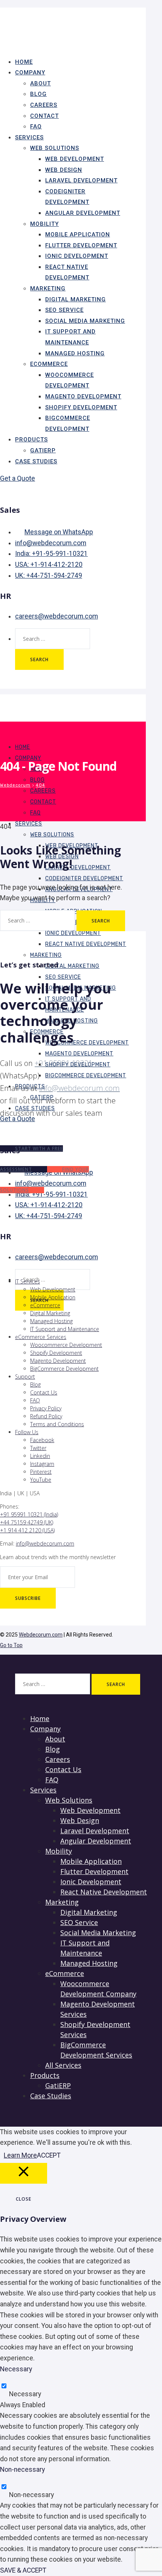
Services (29, 137)
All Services (63, 2065)
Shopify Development (81, 407)
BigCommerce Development (86, 1076)
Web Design (64, 170)
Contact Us (44, 1392)
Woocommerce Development (87, 1043)
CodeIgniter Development (84, 878)
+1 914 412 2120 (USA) (27, 1530)
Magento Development (83, 396)
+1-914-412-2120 (49, 565)
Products (31, 440)
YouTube (41, 1480)
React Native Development (86, 944)
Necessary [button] (16, 2369)
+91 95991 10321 (63, 1063)
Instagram (42, 1464)
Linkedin (40, 1456)
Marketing (48, 288)
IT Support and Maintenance (65, 1329)
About (40, 83)
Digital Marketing (76, 299)
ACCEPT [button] (49, 2155)
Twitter (38, 1448)
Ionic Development (77, 256)
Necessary (25, 2394)
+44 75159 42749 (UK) (27, 1522)
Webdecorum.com (41, 1635)
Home (23, 747)
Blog (38, 94)
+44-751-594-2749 (49, 575)
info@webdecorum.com (51, 543)
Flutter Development (81, 245)
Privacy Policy (46, 1408)
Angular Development (83, 213)
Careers (44, 105)
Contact (44, 116)
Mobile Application (78, 234)
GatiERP (58, 2085)
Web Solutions (55, 148)
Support (25, 1377)
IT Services (28, 1281)
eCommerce (49, 364)
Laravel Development (81, 180)
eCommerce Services (41, 1337)
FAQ (35, 813)
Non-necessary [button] (22, 2470)
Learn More (20, 2155)
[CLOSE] (24, 2173)
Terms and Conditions (57, 1424)
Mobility (44, 224)
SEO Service (64, 310)
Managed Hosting (75, 353)
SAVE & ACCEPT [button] (23, 2570)
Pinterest (41, 1472)
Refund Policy (46, 1416)
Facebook (42, 1440)
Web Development (75, 159)
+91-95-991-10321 (51, 554)
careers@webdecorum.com (57, 616)
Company (30, 72)
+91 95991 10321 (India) (29, 1514)
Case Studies (36, 461)
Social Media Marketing (85, 321)
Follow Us (27, 1432)
